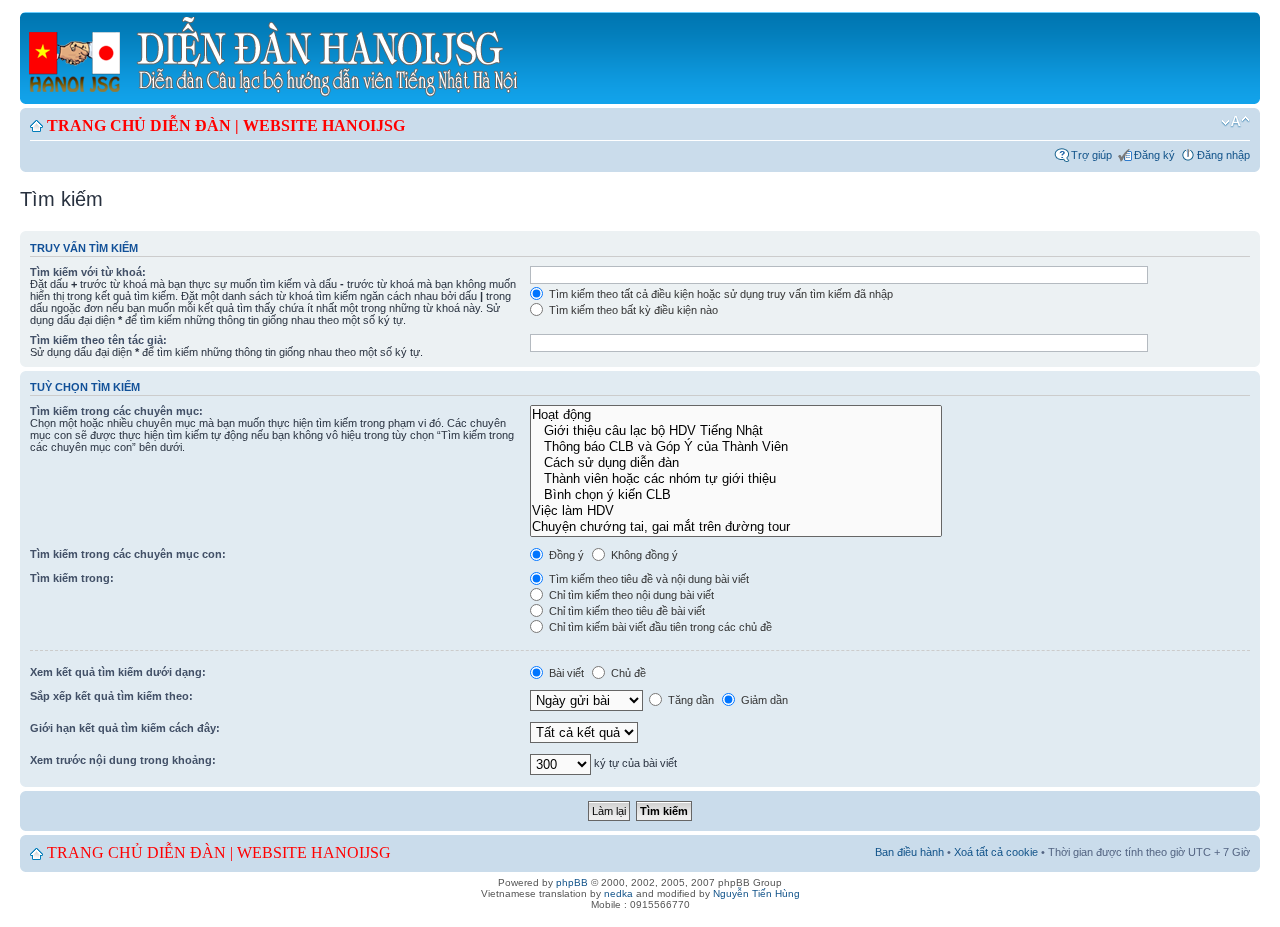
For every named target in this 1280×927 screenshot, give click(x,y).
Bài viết (565, 673)
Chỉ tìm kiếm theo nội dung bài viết (630, 595)
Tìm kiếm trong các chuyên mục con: (128, 554)
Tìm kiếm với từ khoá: (88, 272)
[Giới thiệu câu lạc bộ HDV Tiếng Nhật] (735, 431)
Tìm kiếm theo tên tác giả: (98, 340)
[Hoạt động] (735, 415)
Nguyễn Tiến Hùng (756, 893)
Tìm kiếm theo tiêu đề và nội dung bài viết (647, 579)
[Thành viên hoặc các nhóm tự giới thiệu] (735, 479)
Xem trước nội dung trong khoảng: (123, 760)
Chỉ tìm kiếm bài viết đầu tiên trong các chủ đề (659, 627)
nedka (618, 893)
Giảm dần (763, 700)
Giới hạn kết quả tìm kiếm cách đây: (125, 728)
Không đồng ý (643, 555)
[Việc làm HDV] (735, 511)
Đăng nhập (1223, 155)
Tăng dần (689, 700)
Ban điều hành (909, 852)
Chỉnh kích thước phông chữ (1235, 122)
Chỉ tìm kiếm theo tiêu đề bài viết (625, 611)
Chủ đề (627, 673)
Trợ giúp (1091, 155)
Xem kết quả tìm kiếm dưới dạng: (118, 672)
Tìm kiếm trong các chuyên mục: (116, 411)
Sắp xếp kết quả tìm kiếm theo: (111, 696)
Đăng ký (1154, 155)
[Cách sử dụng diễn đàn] (735, 463)
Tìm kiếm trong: (72, 578)
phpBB (572, 882)
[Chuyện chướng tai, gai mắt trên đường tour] (735, 527)
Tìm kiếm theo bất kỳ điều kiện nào (632, 310)
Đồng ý (565, 555)
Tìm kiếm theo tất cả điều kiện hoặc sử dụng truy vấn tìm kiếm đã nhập (719, 294)
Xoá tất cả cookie (996, 852)
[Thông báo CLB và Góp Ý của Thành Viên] (735, 447)
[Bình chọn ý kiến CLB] (735, 495)
